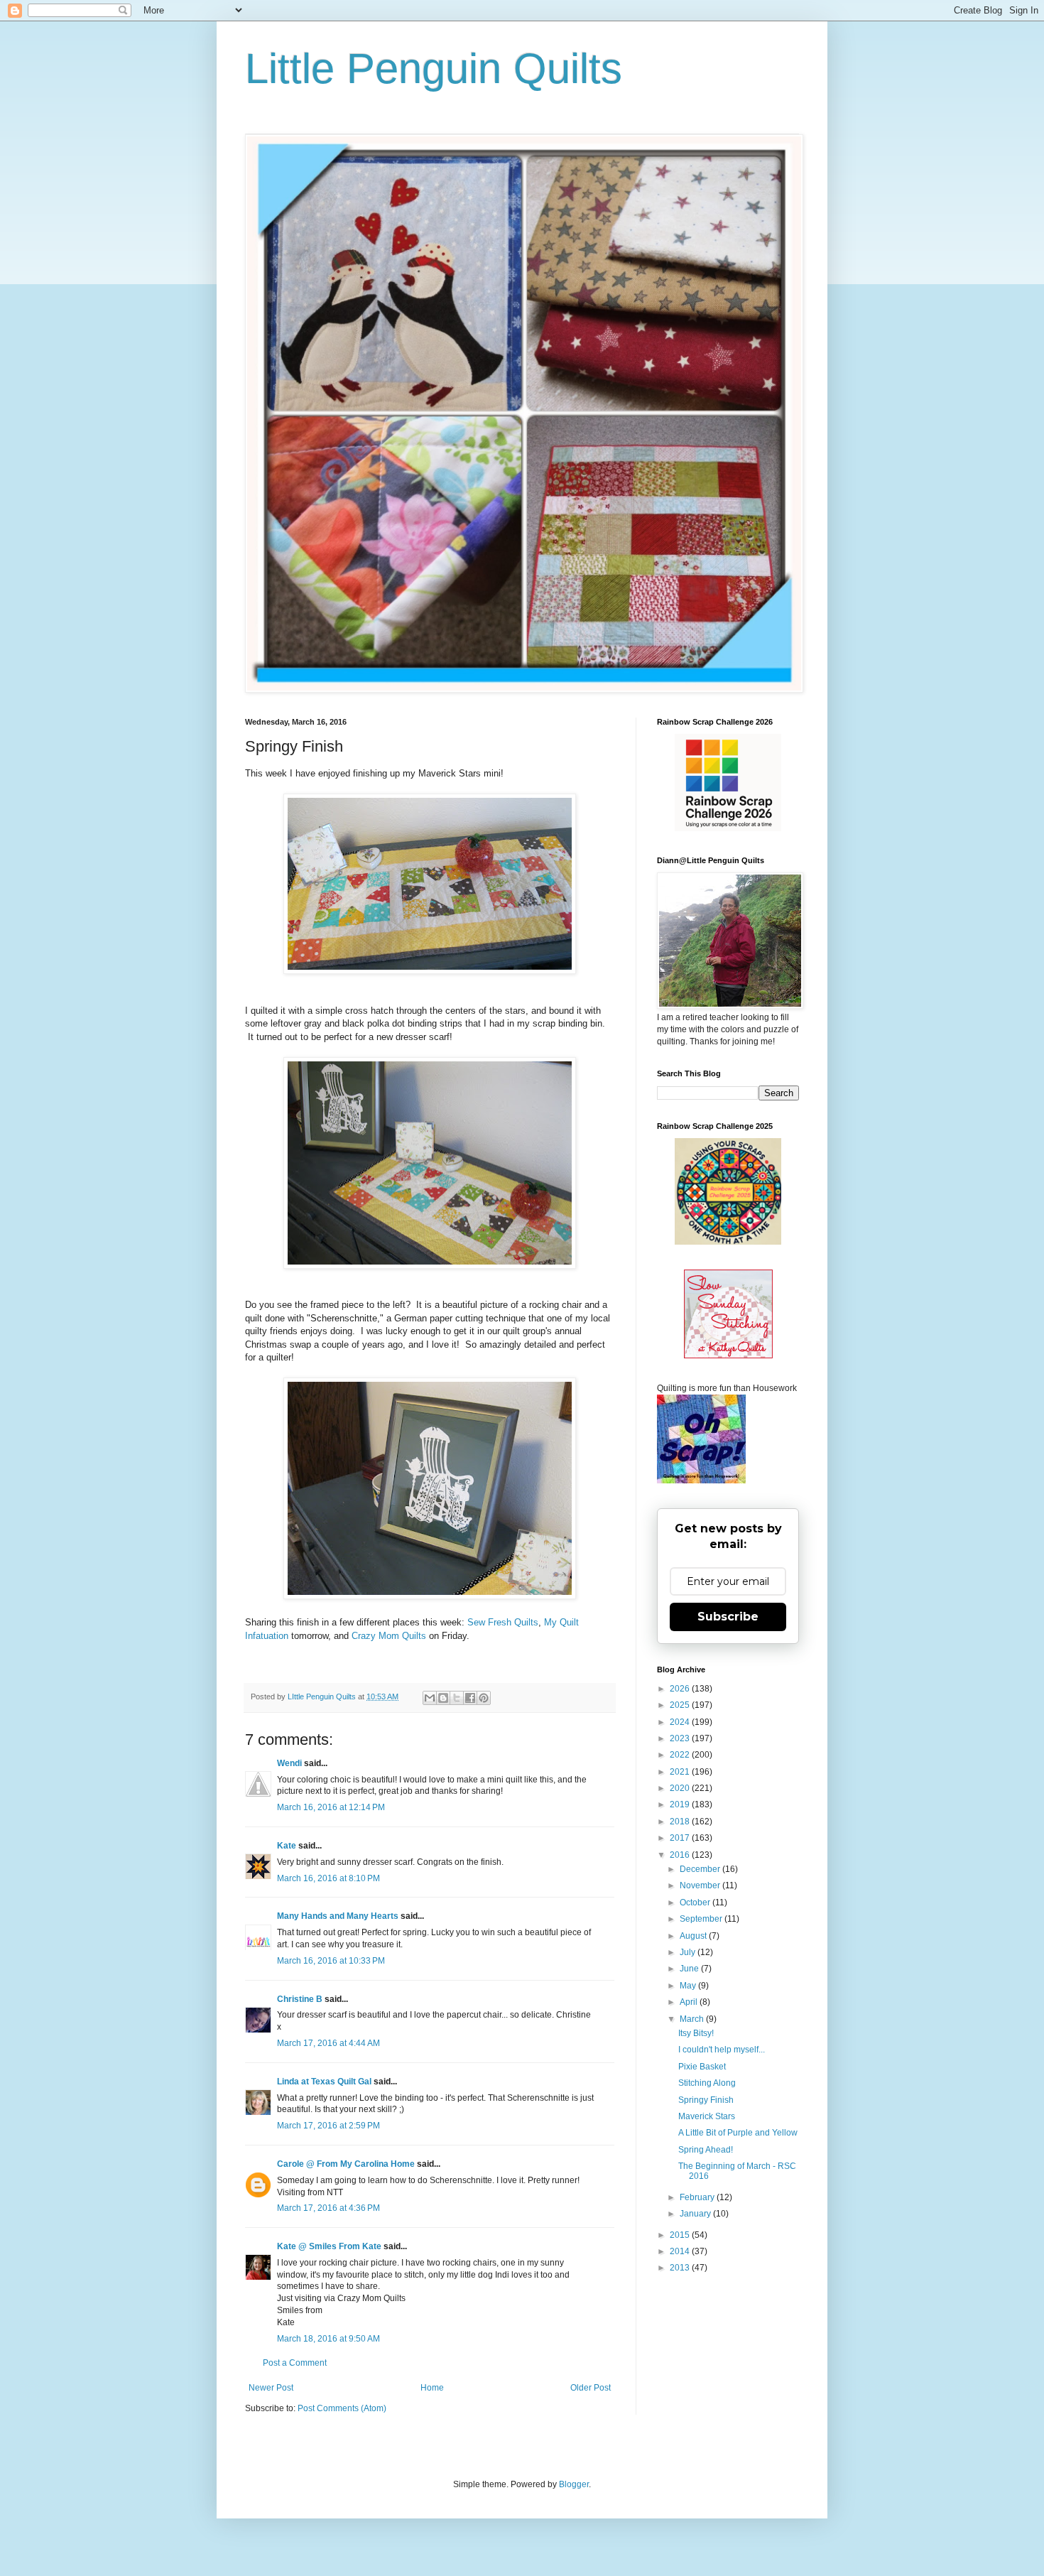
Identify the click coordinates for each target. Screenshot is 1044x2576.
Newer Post (271, 2388)
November (701, 1885)
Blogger (574, 2484)
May (689, 1986)
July (689, 1952)
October (696, 1903)
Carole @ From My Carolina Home (346, 2164)
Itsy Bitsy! (696, 2033)
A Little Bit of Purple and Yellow (738, 2133)
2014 (681, 2251)
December (701, 1869)
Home (432, 2388)
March (693, 2019)
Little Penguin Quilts (434, 69)
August (694, 1936)
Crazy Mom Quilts (390, 1636)
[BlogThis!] (443, 1698)
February (698, 2197)
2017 (681, 1838)
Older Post (591, 2388)
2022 (681, 1755)
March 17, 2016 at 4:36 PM (328, 2208)
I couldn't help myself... (722, 2050)
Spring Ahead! (706, 2150)
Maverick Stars (707, 2116)
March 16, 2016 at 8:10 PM (328, 1878)
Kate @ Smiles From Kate (329, 2246)
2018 (681, 1822)
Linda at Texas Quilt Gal (324, 2082)
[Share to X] (457, 1698)
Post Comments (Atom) (342, 2408)
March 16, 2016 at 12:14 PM (331, 1807)
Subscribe (728, 1617)
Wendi (289, 1763)
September (702, 1919)
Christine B (300, 1999)
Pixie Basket (702, 2067)
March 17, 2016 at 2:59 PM (328, 2126)
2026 (681, 1689)
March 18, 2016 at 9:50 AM (328, 2339)
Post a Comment (295, 2363)
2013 (681, 2268)
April (690, 2002)
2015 (681, 2235)
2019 (681, 1804)
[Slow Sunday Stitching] (728, 1355)
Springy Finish (706, 2100)
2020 (681, 1788)
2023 (681, 1738)
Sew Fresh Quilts (503, 1622)
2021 (681, 1772)
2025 (681, 1705)
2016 (681, 1855)
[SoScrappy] (728, 828)
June (690, 1969)
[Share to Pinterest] (484, 1698)
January (696, 2214)
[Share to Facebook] (470, 1698)
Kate (287, 1846)
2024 (681, 1722)
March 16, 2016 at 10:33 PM (331, 1961)
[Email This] (430, 1698)
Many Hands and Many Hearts (338, 1916)
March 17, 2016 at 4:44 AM (328, 2043)
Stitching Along (707, 2083)
